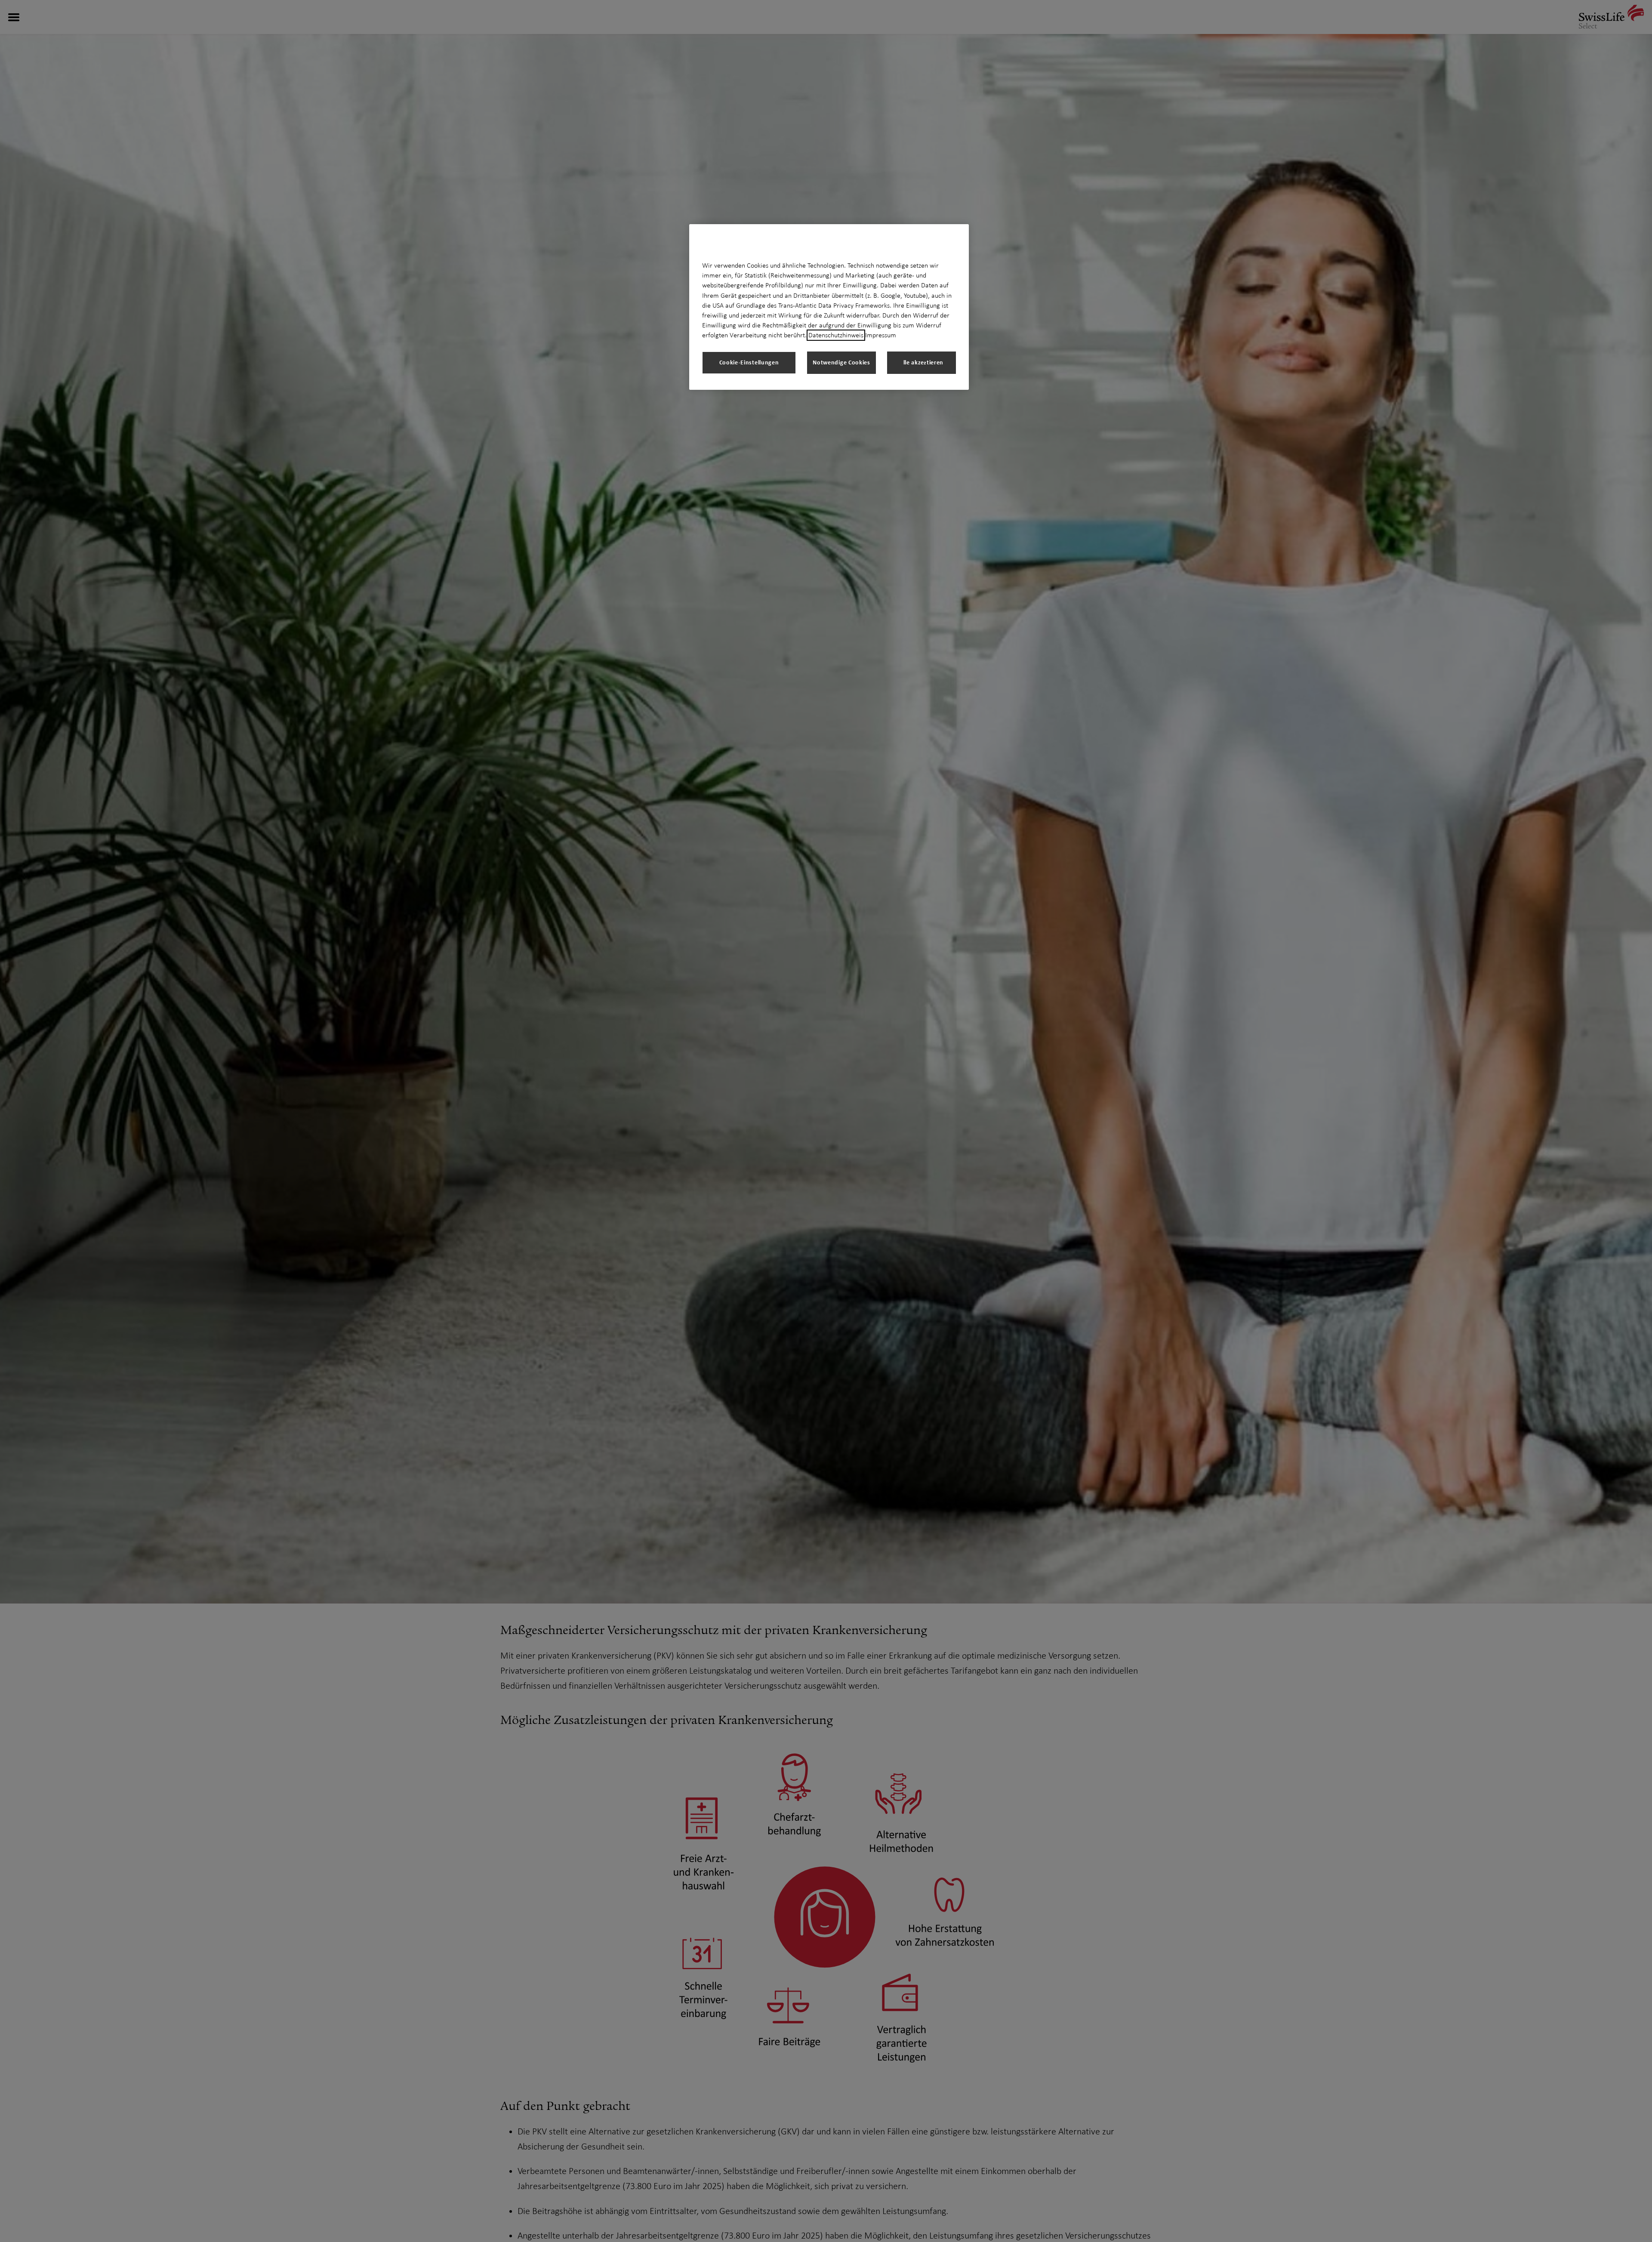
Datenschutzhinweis (836, 335)
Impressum (881, 335)
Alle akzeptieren (922, 362)
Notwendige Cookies (841, 362)
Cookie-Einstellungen (749, 362)
